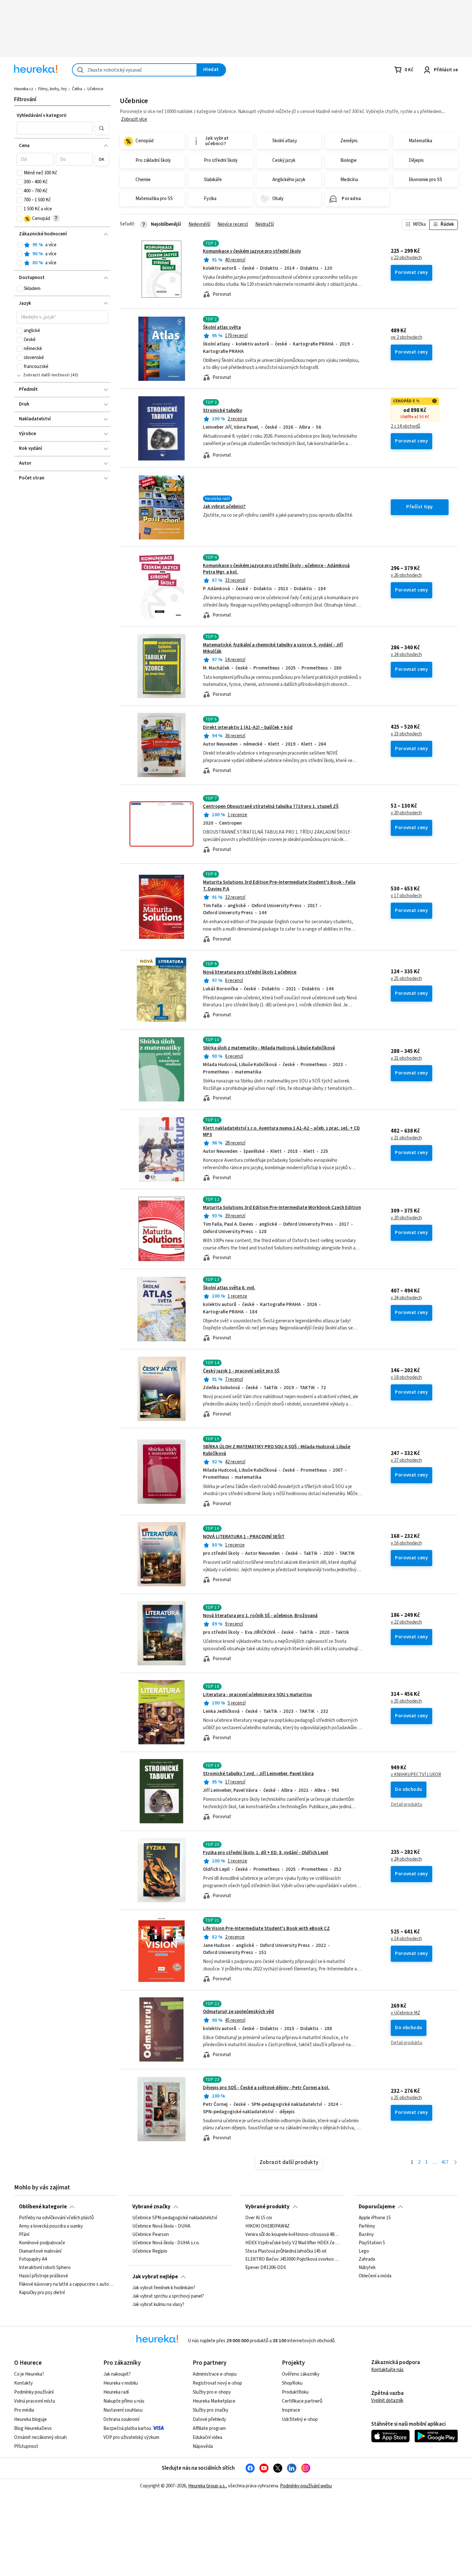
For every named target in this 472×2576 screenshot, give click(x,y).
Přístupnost (26, 2446)
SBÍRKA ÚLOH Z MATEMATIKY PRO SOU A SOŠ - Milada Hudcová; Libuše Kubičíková (289, 1472)
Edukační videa (207, 2437)
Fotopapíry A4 (33, 2259)
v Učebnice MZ (406, 2013)
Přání (24, 2235)
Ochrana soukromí (121, 2419)
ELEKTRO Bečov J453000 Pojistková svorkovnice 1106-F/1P (293, 2259)
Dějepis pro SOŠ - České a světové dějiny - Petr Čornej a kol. (266, 2088)
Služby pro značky (210, 2410)
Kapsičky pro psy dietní (42, 2293)
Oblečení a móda (375, 2276)
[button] (55, 128)
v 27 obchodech (406, 1460)
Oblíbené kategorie (43, 2207)
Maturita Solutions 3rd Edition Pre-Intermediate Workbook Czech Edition (282, 1208)
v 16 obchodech (406, 1543)
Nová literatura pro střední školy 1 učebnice (250, 972)
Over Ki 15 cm (259, 2218)
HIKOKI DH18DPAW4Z (267, 2226)
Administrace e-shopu (215, 2374)
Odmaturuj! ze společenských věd (238, 2012)
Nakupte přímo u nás (124, 2401)
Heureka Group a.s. (207, 2486)
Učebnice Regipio (150, 2251)
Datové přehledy (209, 2419)
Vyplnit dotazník (387, 2401)
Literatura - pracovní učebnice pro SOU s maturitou (257, 1695)
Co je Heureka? (29, 2374)
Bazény (366, 2235)
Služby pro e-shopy (212, 2392)
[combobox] (135, 70)
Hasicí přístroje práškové (44, 2276)
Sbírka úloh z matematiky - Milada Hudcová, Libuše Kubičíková (269, 1048)
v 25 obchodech (406, 979)
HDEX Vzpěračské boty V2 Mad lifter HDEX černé (293, 2243)
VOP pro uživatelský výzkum (131, 2437)
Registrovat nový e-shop (217, 2383)
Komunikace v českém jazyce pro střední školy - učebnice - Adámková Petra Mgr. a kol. (276, 569)
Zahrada (367, 2259)
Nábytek (367, 2268)
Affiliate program (209, 2428)
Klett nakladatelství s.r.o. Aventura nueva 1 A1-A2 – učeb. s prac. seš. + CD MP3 (281, 1131)
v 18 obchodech (406, 1378)
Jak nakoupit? (117, 2374)
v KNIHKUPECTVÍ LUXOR (416, 1775)
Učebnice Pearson (151, 2235)
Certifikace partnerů (302, 2401)
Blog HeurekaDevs (33, 2428)
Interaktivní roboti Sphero (45, 2268)
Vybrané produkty (267, 2207)
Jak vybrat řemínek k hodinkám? (164, 2288)
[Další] (455, 2163)
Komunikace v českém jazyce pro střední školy (252, 251)
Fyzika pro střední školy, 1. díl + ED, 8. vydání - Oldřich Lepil (266, 1853)
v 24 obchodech (406, 655)
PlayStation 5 (372, 2243)
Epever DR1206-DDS (266, 2268)
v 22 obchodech (406, 258)
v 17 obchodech (406, 896)
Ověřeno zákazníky (301, 2374)
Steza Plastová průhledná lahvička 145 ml (286, 2251)
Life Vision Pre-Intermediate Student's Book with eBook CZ (266, 1928)
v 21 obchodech (406, 1058)
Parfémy (367, 2226)
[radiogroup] (62, 254)
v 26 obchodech (406, 575)
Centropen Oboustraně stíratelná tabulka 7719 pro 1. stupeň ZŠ (271, 806)
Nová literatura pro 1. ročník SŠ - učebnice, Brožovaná (260, 1616)
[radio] (20, 245)
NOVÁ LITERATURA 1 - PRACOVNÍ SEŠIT (244, 1537)
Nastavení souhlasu (123, 2410)
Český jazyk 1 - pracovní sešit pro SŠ (241, 1371)
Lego (364, 2251)
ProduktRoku (295, 2392)
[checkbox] (20, 173)
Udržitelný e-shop (300, 2419)
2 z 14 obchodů (406, 426)
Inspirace (291, 2410)
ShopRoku (292, 2383)
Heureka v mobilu (121, 2383)
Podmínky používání (34, 2392)
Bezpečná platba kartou (127, 2428)
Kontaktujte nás (387, 2370)
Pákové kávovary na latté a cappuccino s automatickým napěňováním (66, 2284)
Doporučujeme (377, 2207)
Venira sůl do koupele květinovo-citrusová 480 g (293, 2235)
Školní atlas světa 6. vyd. (229, 1288)
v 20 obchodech (406, 813)
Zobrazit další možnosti (46, 375)
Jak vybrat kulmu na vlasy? (158, 2305)
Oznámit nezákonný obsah (40, 2437)
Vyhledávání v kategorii (42, 115)
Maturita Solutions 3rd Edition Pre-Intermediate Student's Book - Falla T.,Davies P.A (279, 885)
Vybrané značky (151, 2207)
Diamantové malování (40, 2251)
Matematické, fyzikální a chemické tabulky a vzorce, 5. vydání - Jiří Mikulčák (273, 648)
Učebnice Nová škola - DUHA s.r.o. (166, 2243)
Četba (77, 89)
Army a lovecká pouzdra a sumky (51, 2226)
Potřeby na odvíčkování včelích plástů (56, 2218)
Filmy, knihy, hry (52, 89)
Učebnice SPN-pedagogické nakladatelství (175, 2218)
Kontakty (23, 2383)
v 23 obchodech (406, 734)
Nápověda (203, 2446)
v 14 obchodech (406, 1939)
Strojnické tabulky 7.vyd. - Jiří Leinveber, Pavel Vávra (258, 1774)
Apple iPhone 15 (375, 2218)
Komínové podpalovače (42, 2243)
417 (445, 2162)
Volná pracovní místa (35, 2401)
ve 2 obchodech (406, 337)
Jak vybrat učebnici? (224, 507)
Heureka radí (116, 2392)
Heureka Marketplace (214, 2401)
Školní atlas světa (222, 327)
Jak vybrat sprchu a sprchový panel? (168, 2296)
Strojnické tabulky (223, 411)
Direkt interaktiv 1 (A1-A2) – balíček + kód (248, 727)
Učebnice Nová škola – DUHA (161, 2226)
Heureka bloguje (31, 2419)
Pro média (24, 2410)
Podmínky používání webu (306, 2486)
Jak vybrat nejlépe (155, 2277)
